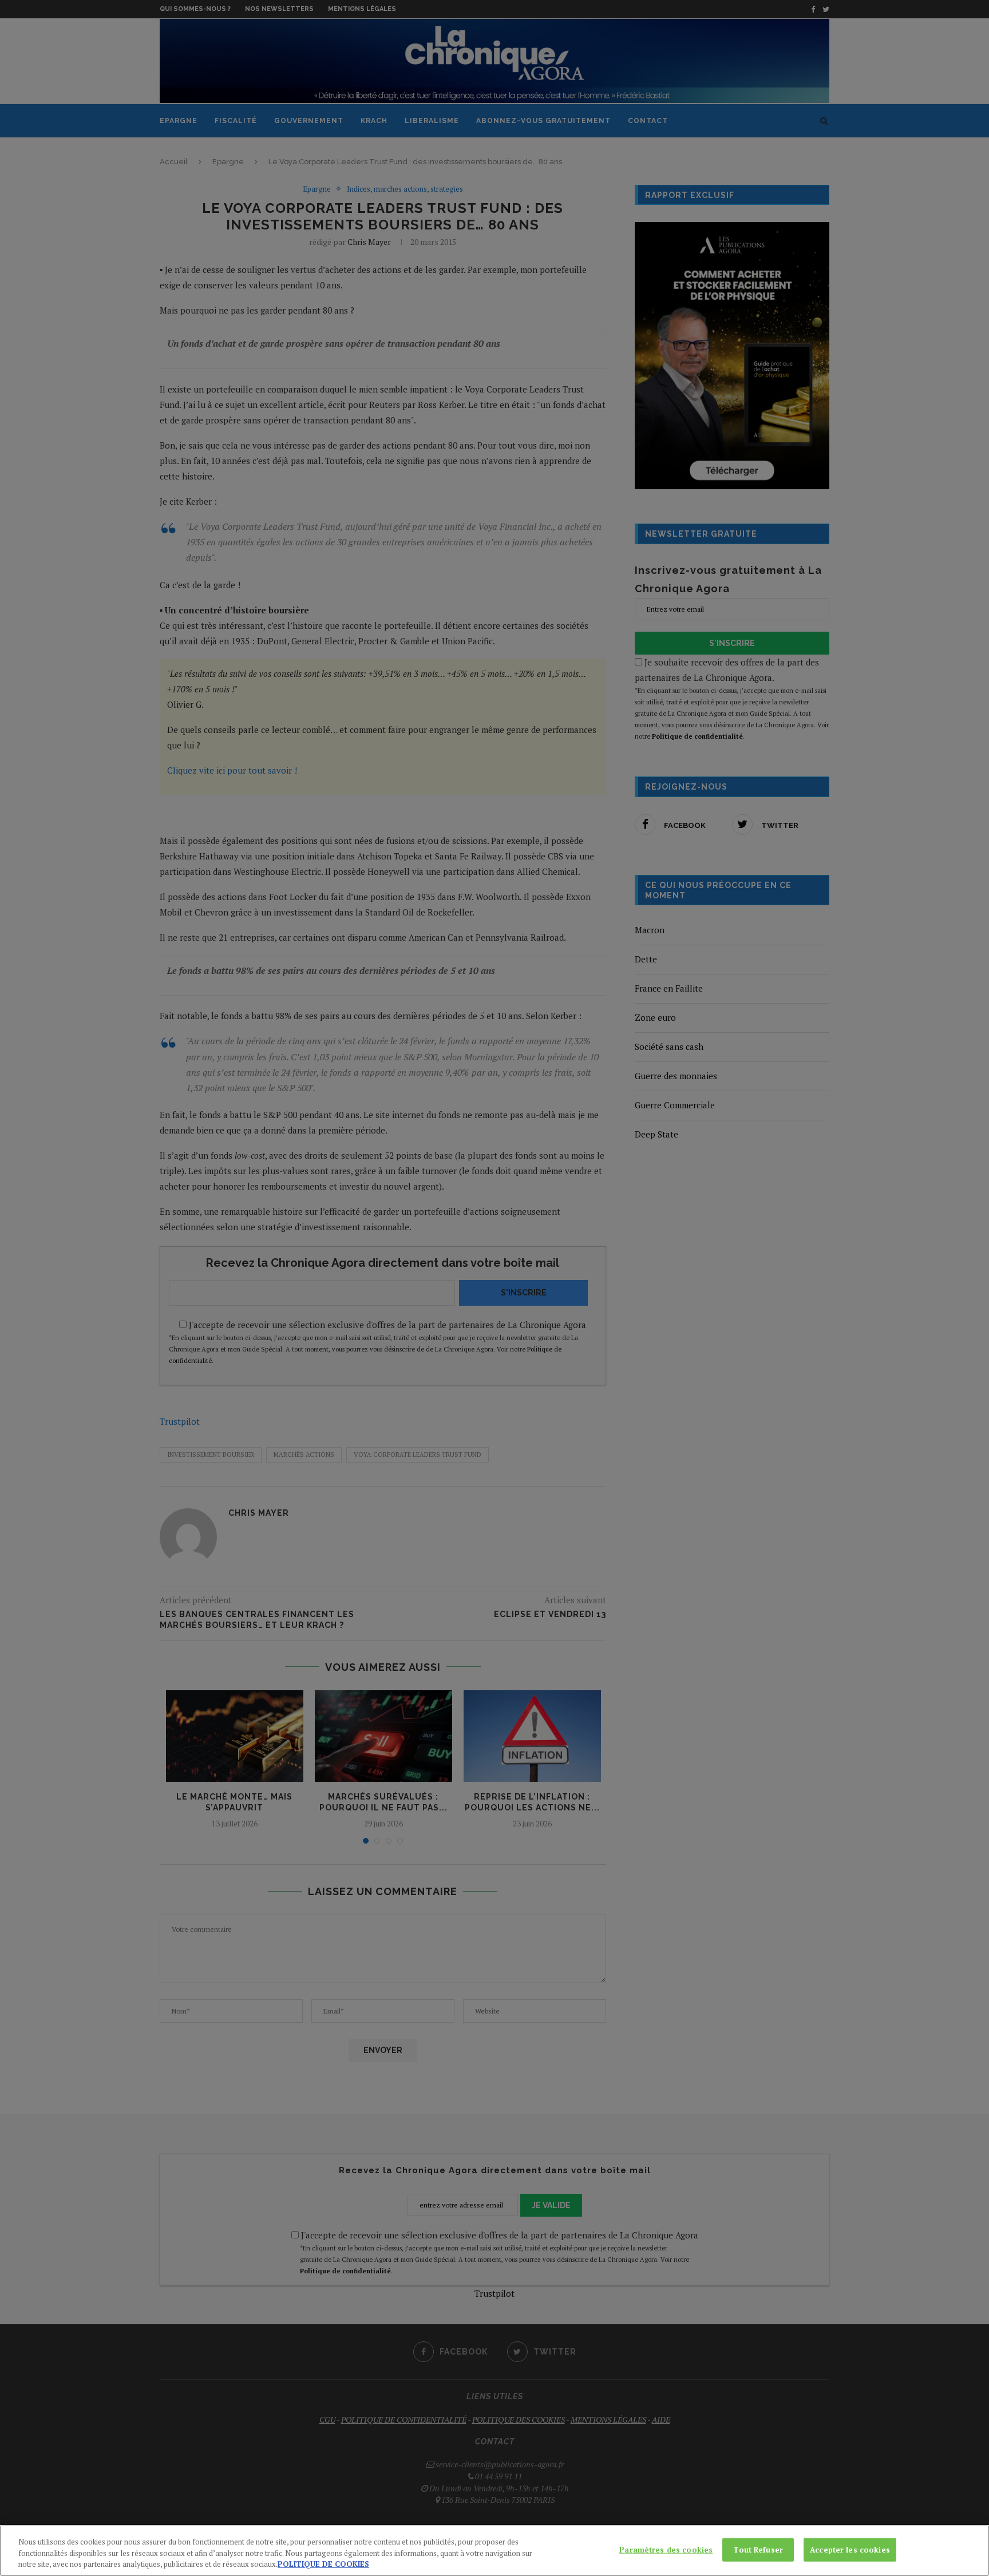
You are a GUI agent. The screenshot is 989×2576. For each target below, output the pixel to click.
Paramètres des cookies (666, 2549)
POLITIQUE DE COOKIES (323, 2564)
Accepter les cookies (850, 2549)
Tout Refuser (758, 2549)
